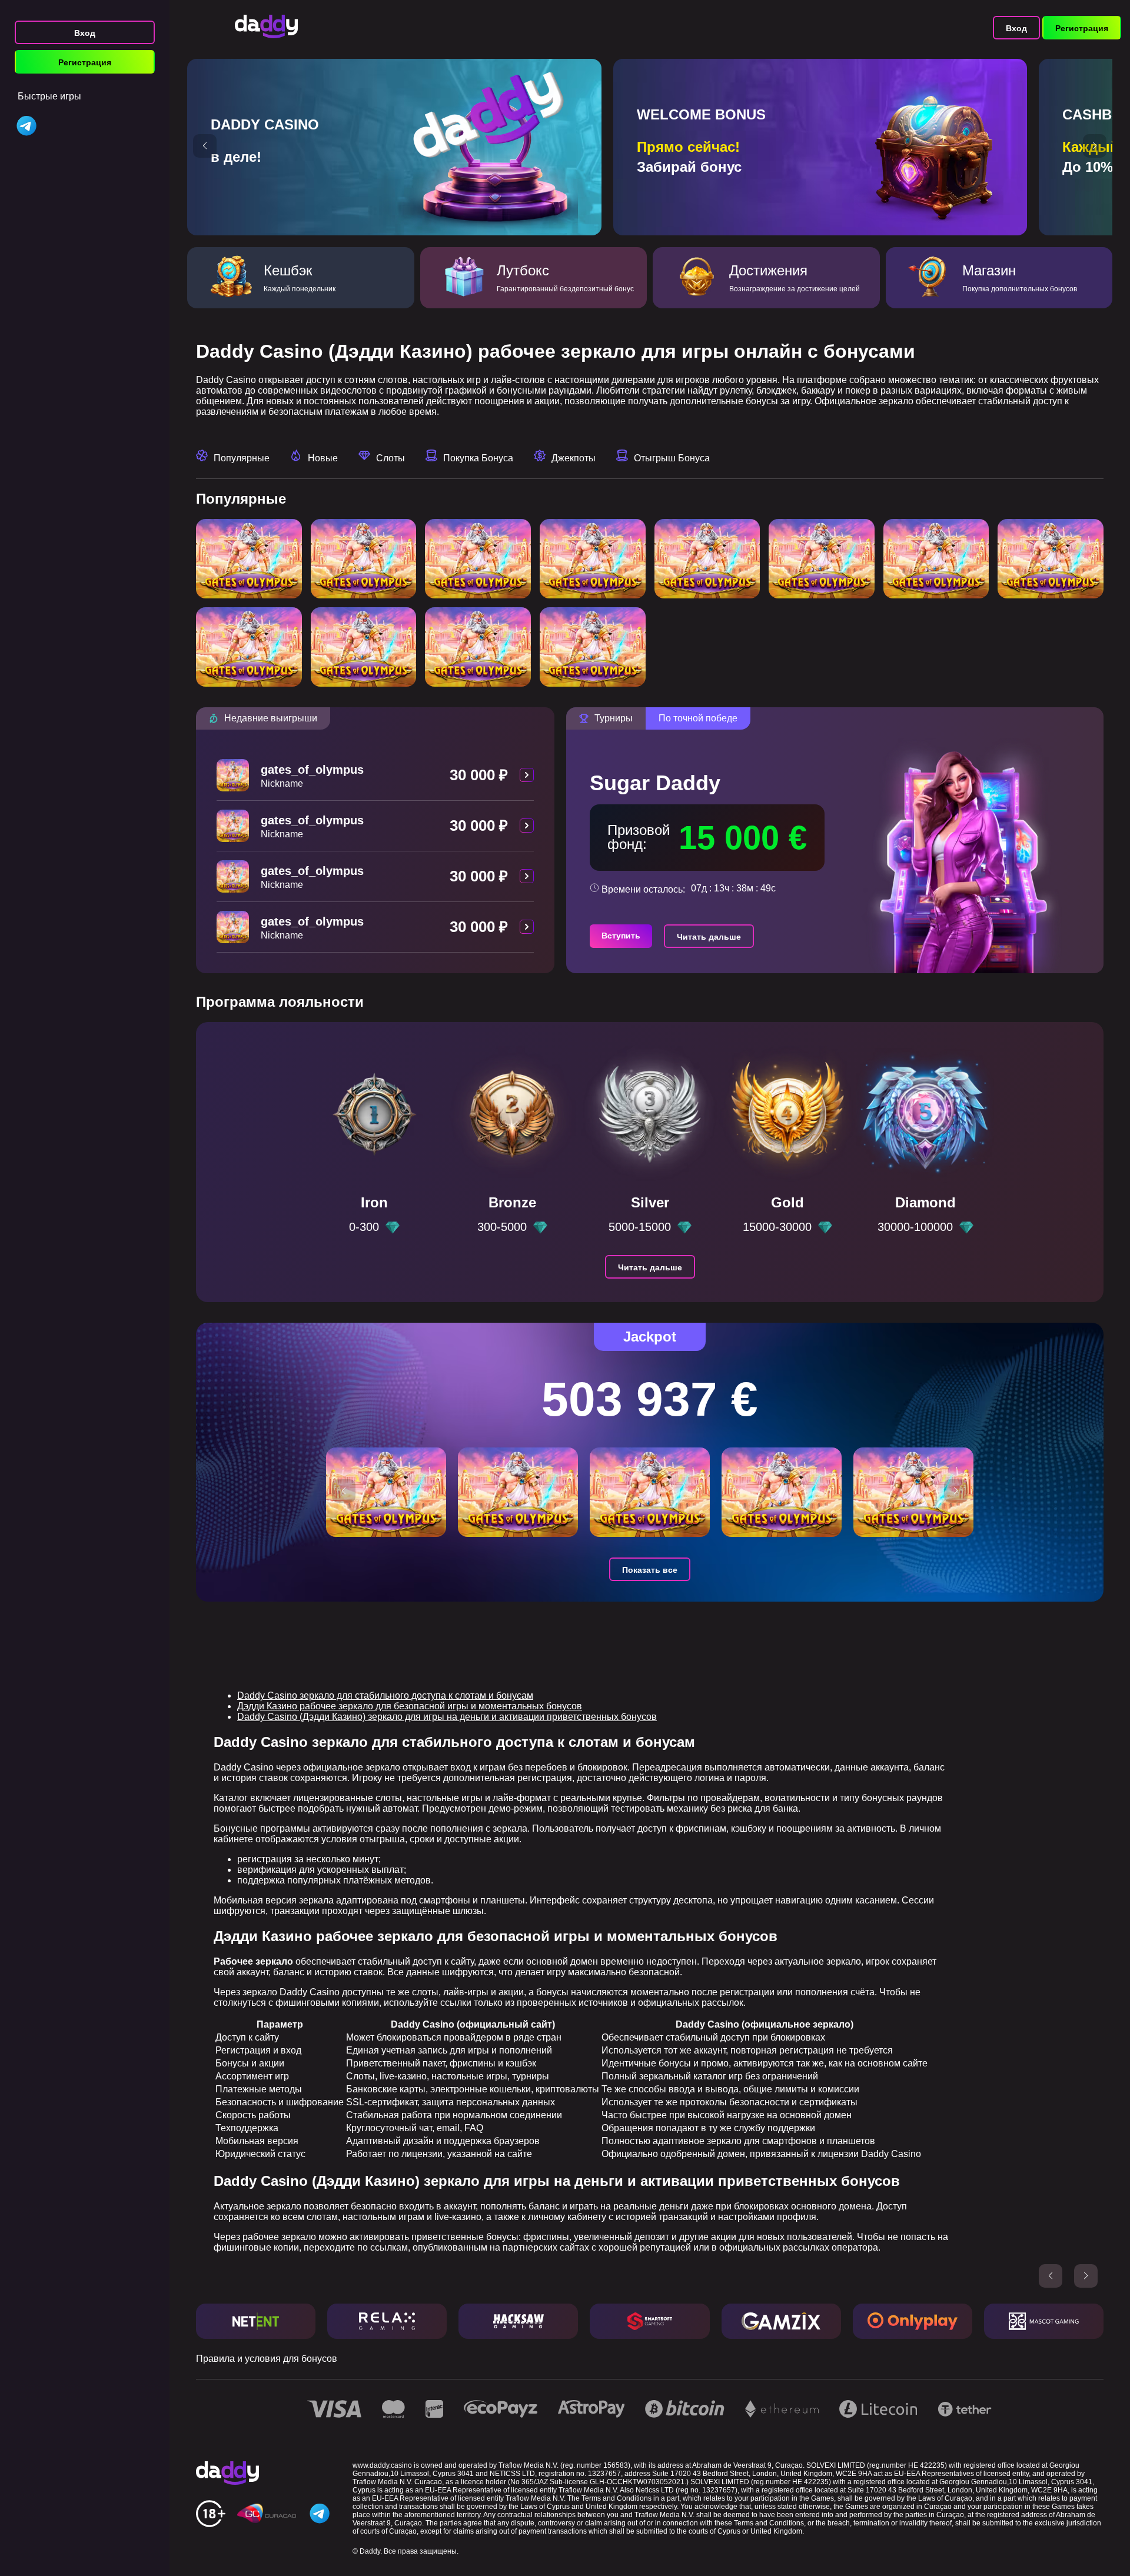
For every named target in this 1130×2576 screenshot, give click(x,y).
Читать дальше (709, 937)
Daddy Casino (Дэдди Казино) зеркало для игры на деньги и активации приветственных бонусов (447, 1717)
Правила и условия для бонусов (267, 2359)
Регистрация (85, 62)
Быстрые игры (49, 96)
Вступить (621, 936)
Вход (85, 33)
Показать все (650, 1570)
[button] (205, 146)
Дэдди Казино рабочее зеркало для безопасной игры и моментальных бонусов (410, 1706)
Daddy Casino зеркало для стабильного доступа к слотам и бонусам (385, 1695)
